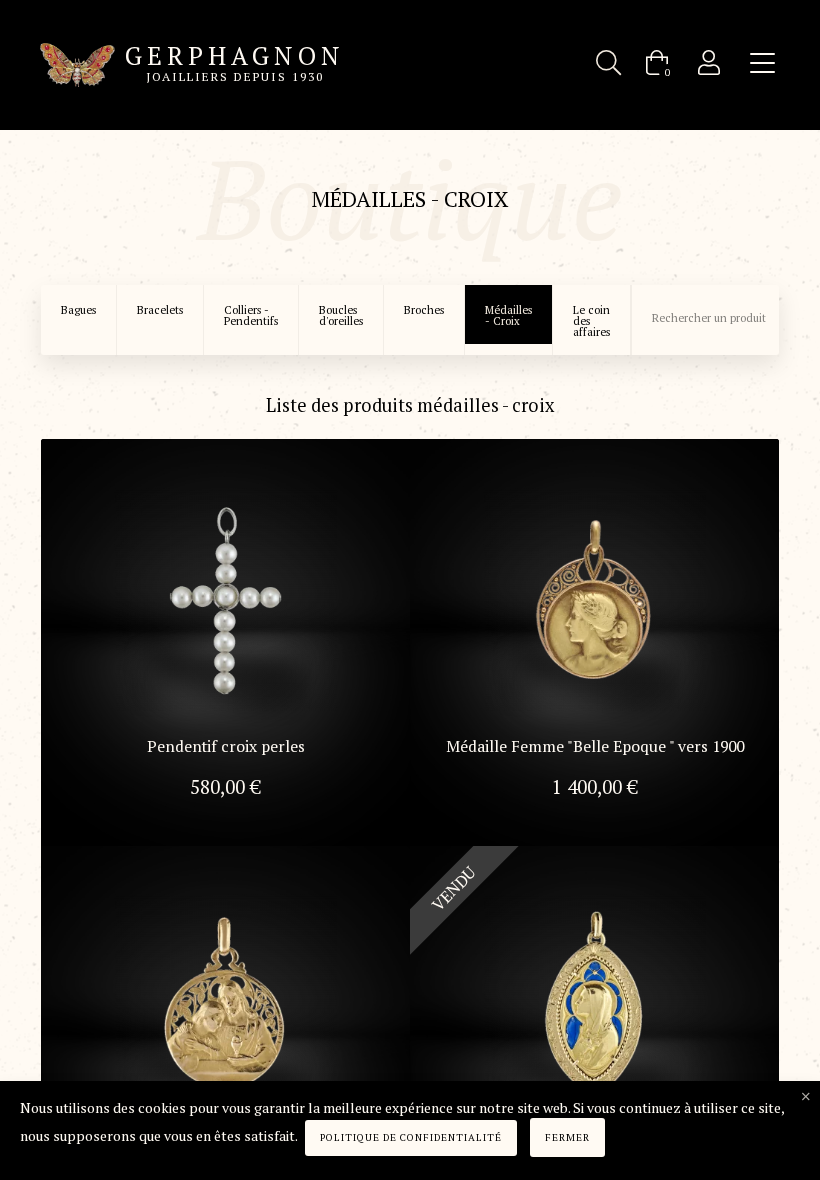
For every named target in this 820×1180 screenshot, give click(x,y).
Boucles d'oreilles (341, 315)
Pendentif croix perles (226, 747)
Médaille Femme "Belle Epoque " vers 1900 (595, 747)
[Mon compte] (709, 62)
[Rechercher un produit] (608, 62)
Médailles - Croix (508, 315)
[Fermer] (806, 1097)
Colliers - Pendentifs (251, 315)
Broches (424, 310)
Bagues (78, 310)
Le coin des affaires (591, 321)
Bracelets (160, 310)
